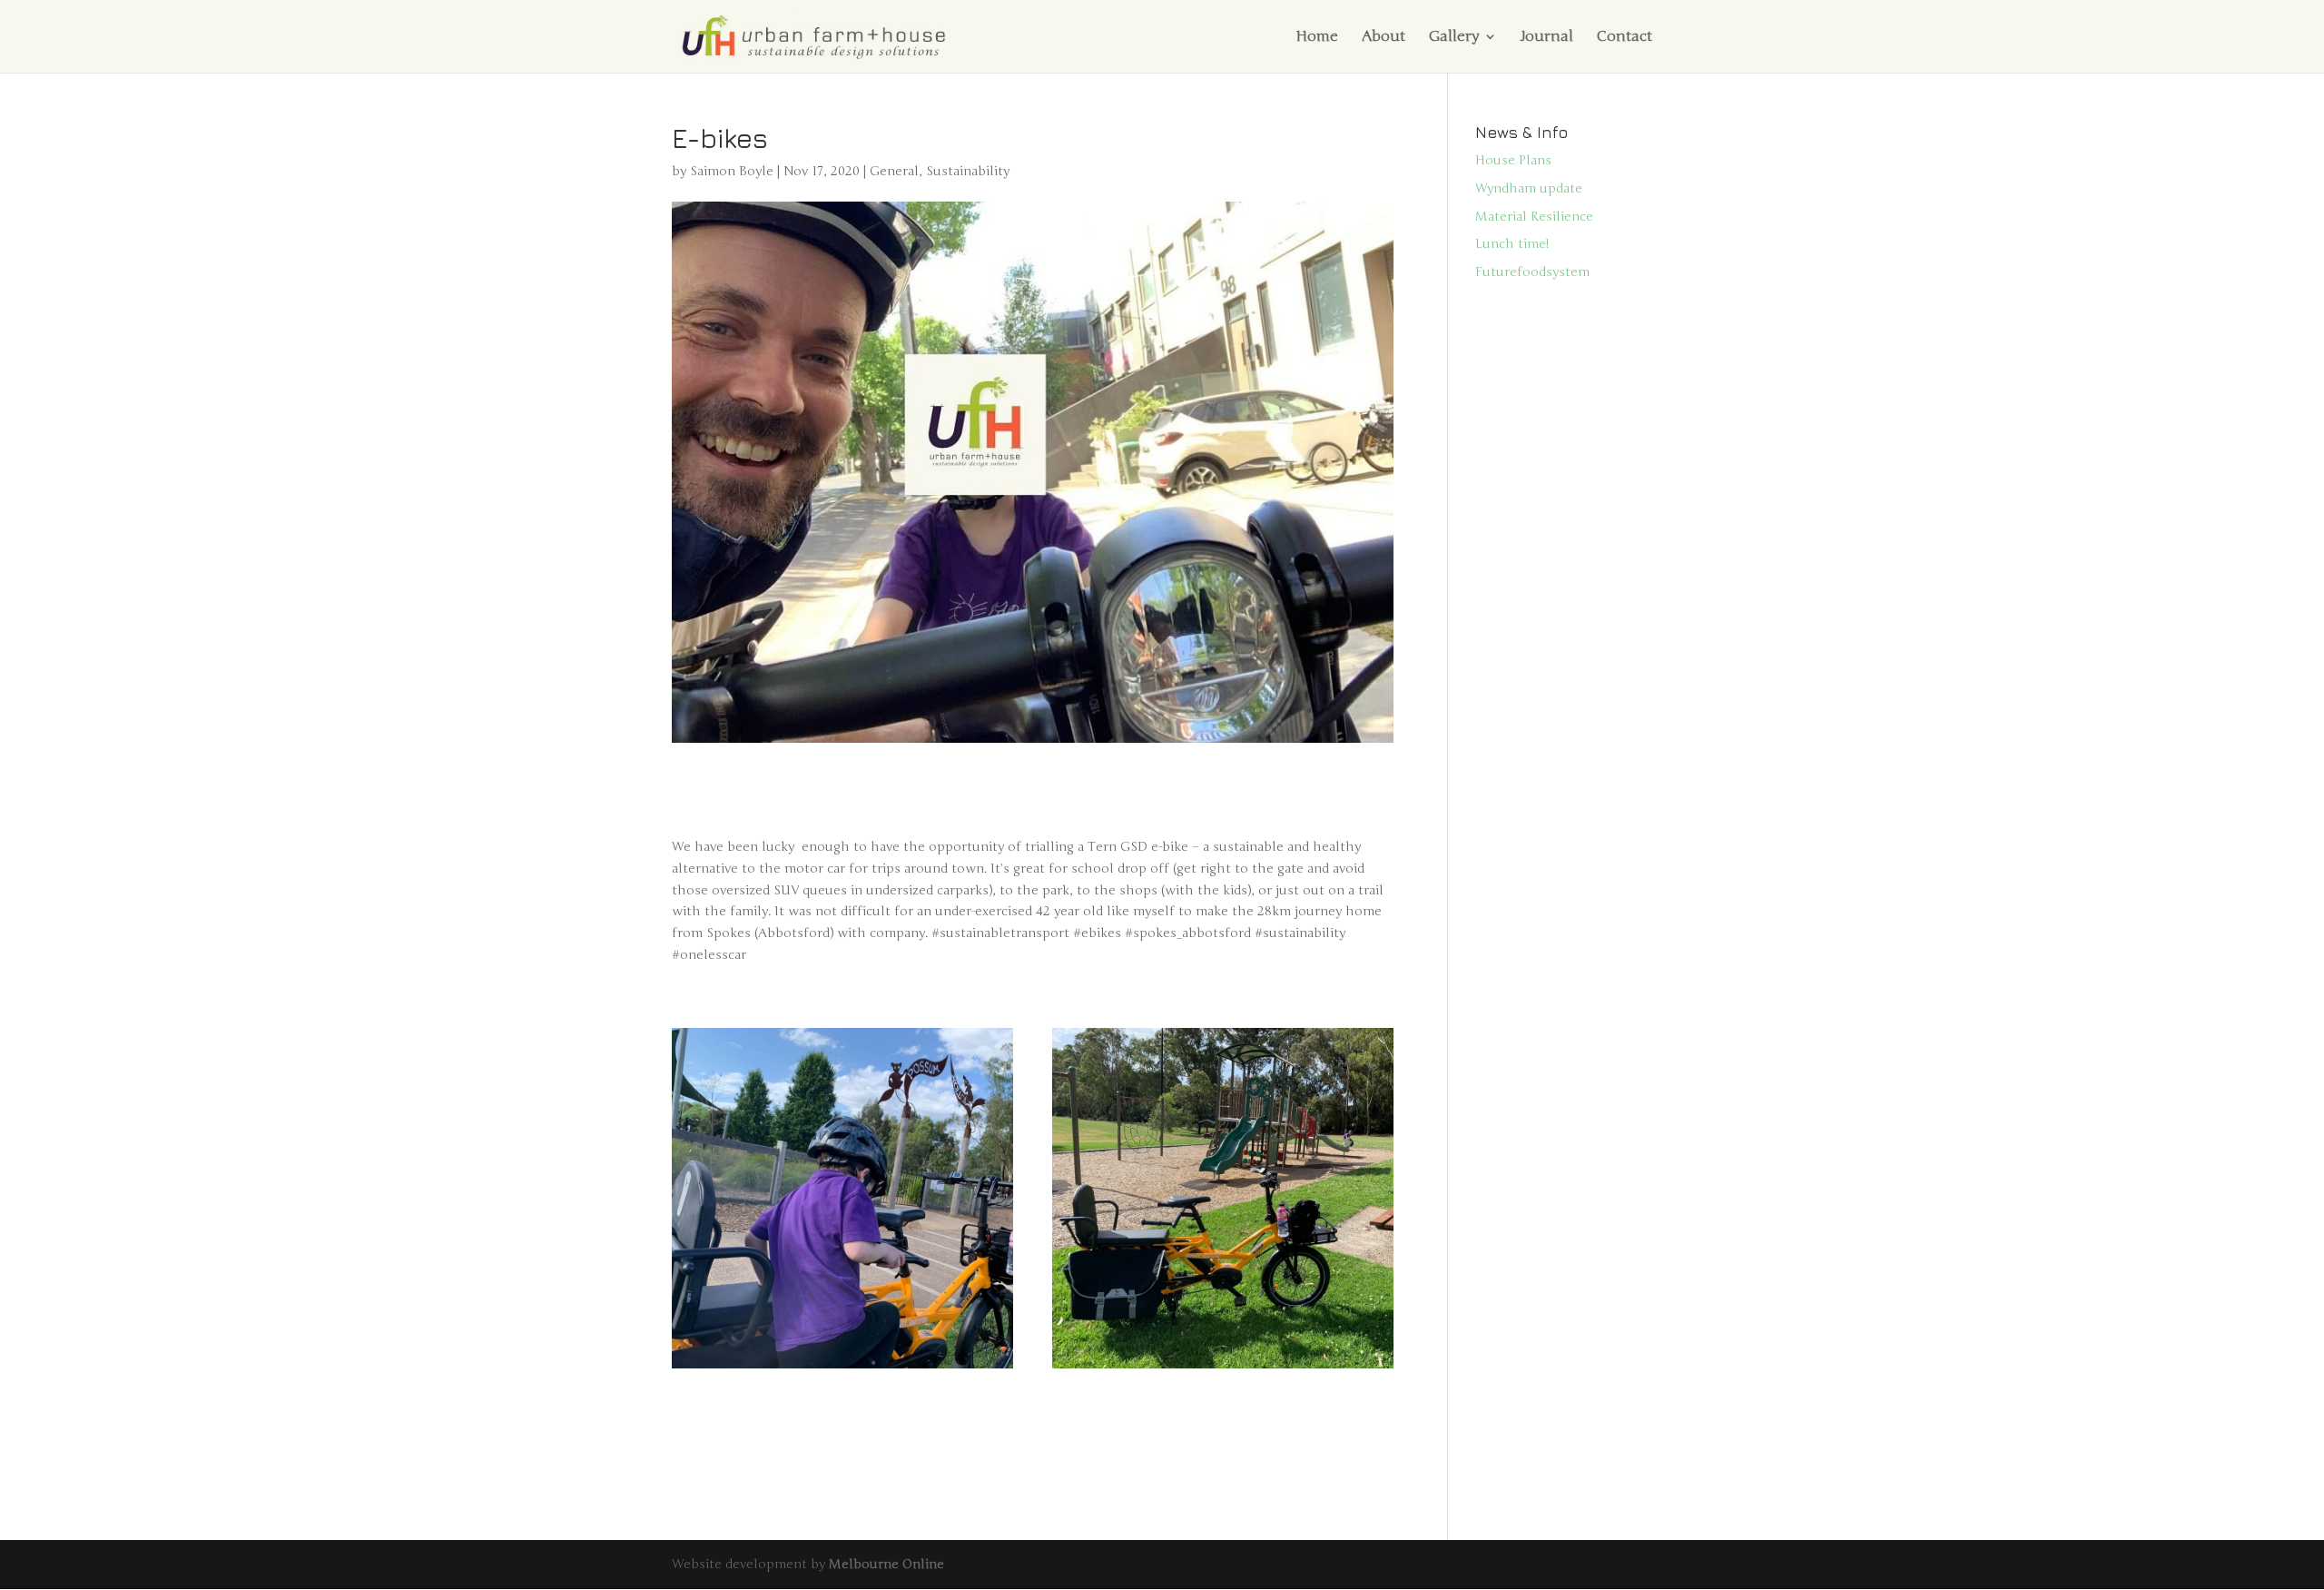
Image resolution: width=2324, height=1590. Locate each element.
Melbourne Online (886, 1564)
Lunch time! (1512, 244)
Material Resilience (1534, 217)
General (894, 171)
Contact (1625, 38)
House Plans (1513, 160)
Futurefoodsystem (1532, 272)
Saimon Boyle (732, 171)
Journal (1547, 38)
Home (1317, 38)
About (1384, 38)
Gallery (1454, 38)
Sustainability (968, 171)
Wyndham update (1529, 188)
